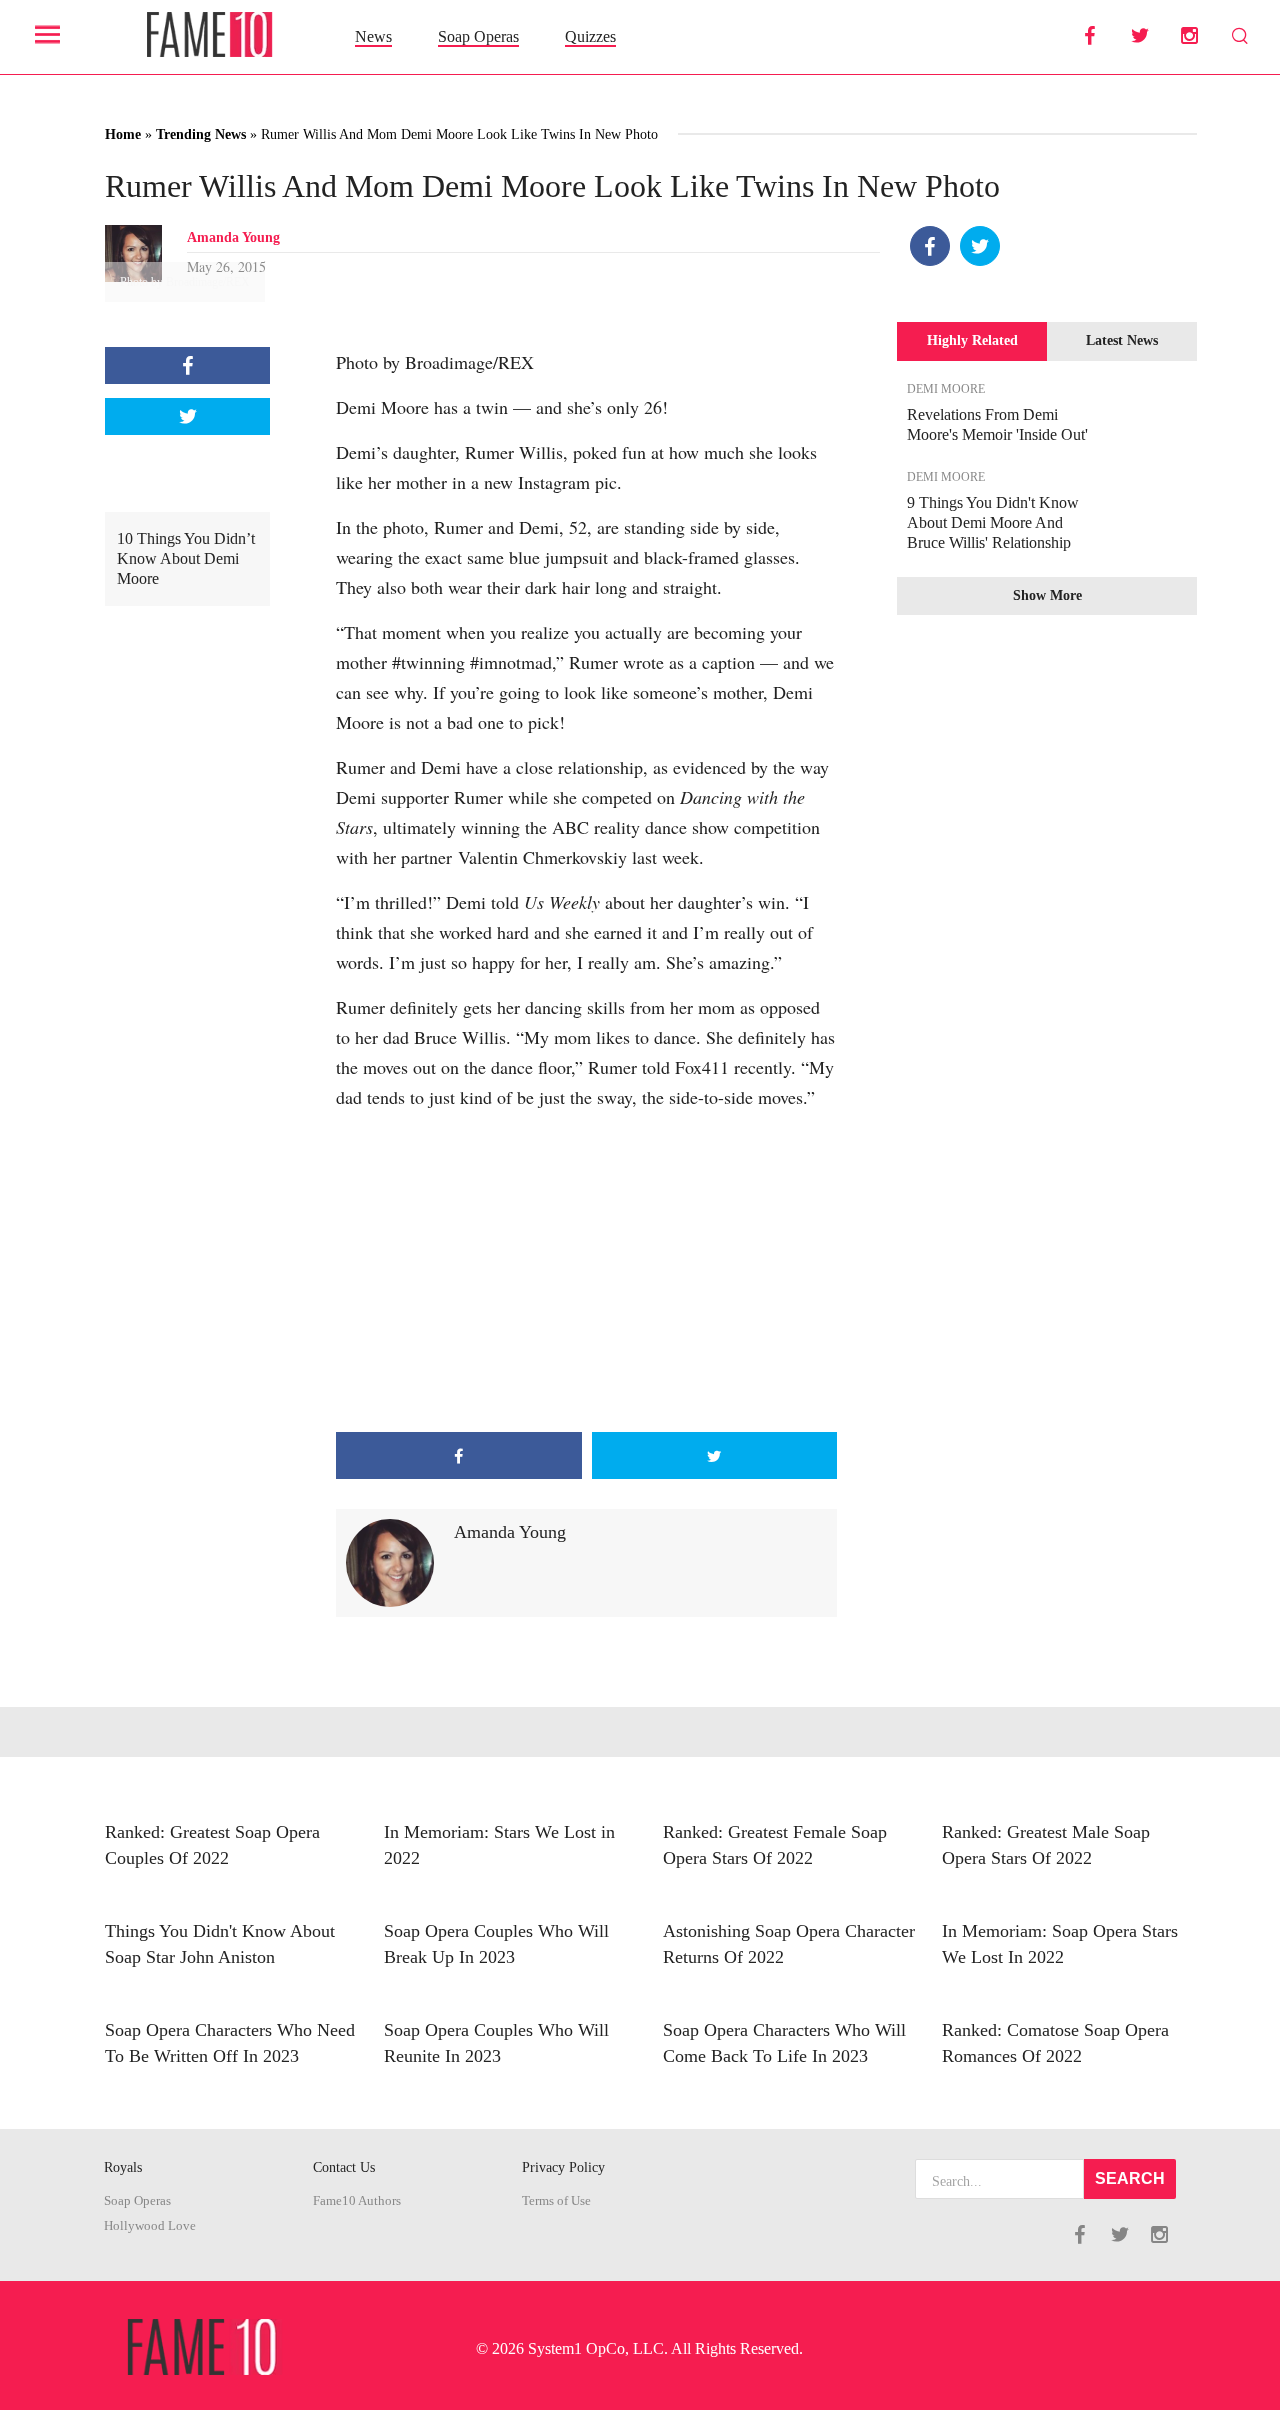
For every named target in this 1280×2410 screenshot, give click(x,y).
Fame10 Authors (357, 2201)
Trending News (201, 134)
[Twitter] (980, 246)
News (373, 36)
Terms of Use (556, 2201)
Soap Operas (478, 36)
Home (123, 134)
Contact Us (344, 2167)
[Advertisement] (586, 1272)
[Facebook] (930, 246)
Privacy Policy (563, 2167)
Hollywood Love (150, 2226)
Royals (123, 2167)
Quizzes (590, 36)
